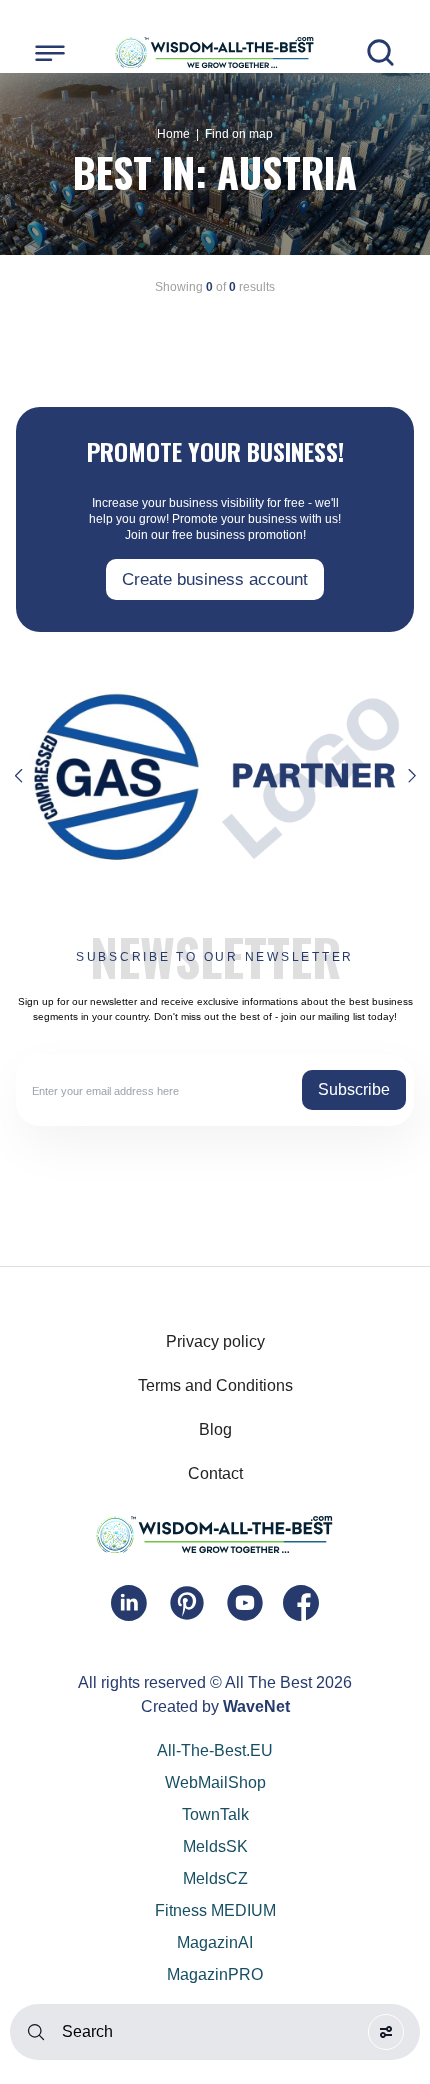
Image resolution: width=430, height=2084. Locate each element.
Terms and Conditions (215, 1385)
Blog (215, 1429)
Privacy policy (215, 1341)
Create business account (215, 579)
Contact (215, 1473)
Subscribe (354, 1089)
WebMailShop (215, 1782)
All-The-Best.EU (215, 1750)
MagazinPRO (215, 1974)
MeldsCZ (215, 1878)
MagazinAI (215, 1942)
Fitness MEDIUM (215, 1910)
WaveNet (256, 1706)
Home (173, 134)
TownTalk (215, 1814)
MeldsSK (215, 1846)
